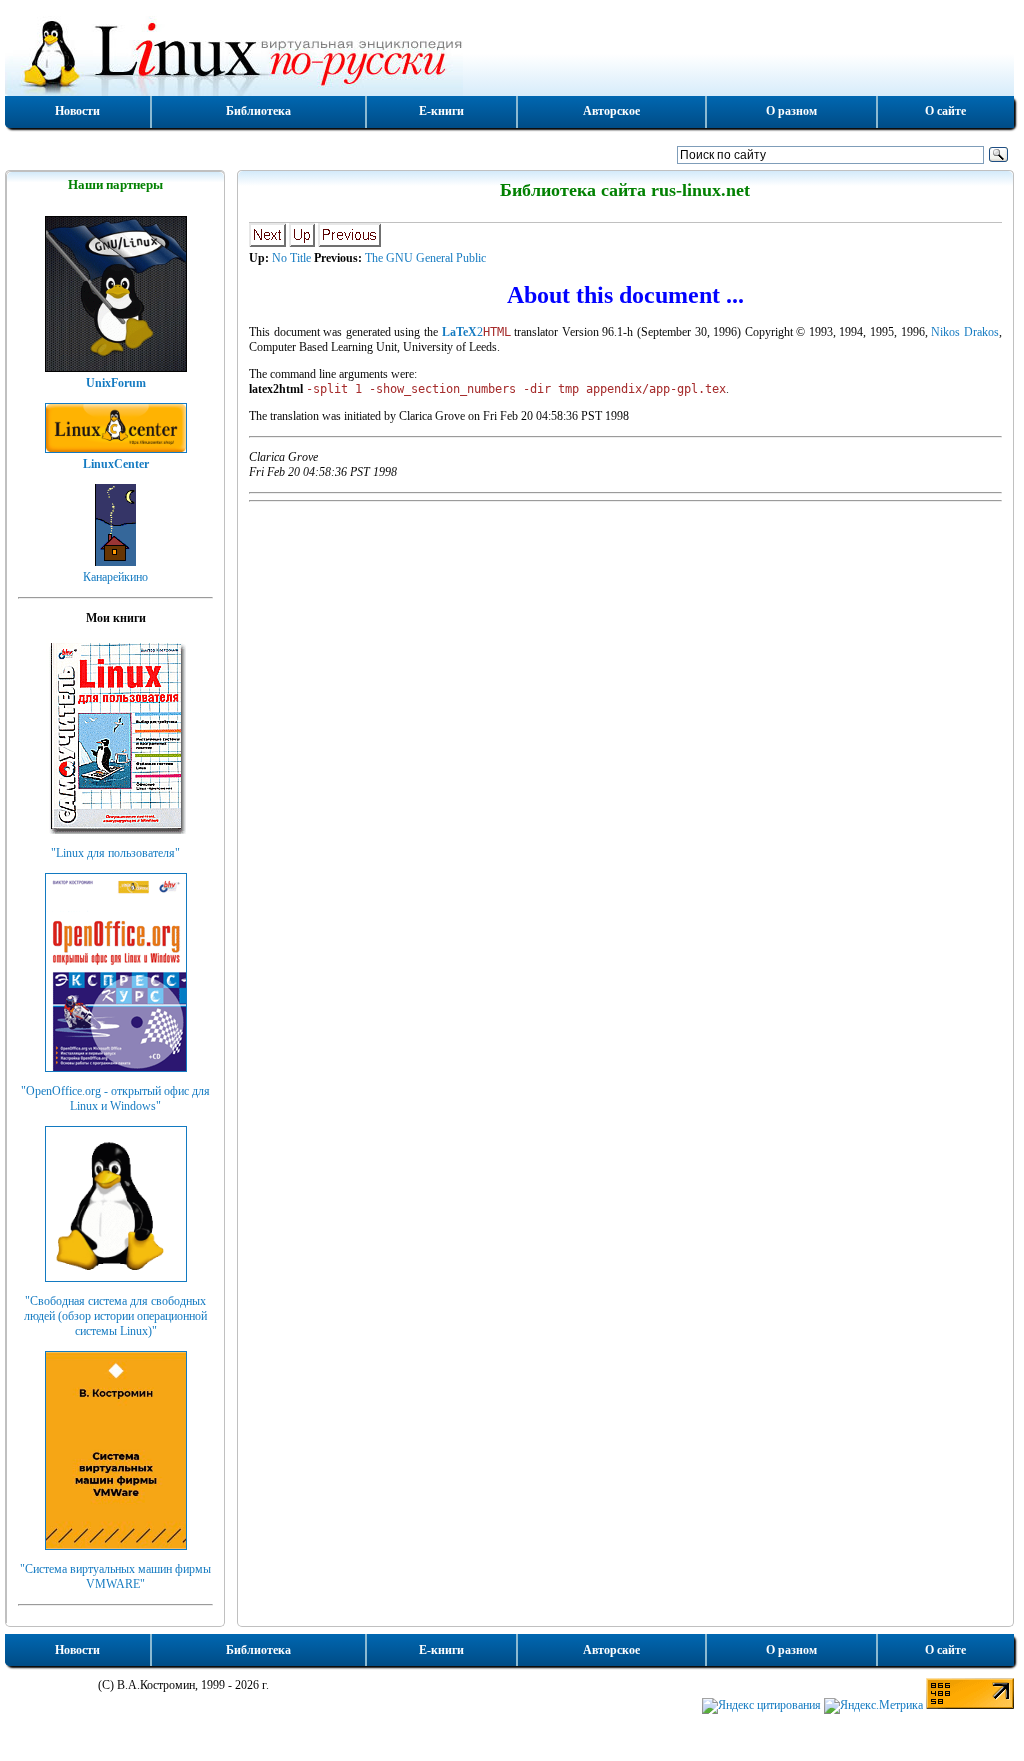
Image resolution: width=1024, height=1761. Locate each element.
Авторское (611, 111)
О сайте (945, 111)
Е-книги (441, 111)
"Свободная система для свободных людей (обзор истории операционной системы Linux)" (115, 1316)
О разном (791, 111)
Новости (77, 111)
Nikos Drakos (965, 332)
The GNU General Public (425, 258)
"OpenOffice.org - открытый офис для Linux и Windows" (115, 1098)
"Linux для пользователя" (115, 853)
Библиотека (258, 111)
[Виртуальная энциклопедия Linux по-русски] (509, 54)
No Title (291, 258)
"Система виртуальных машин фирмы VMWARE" (115, 1576)
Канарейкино (115, 577)
